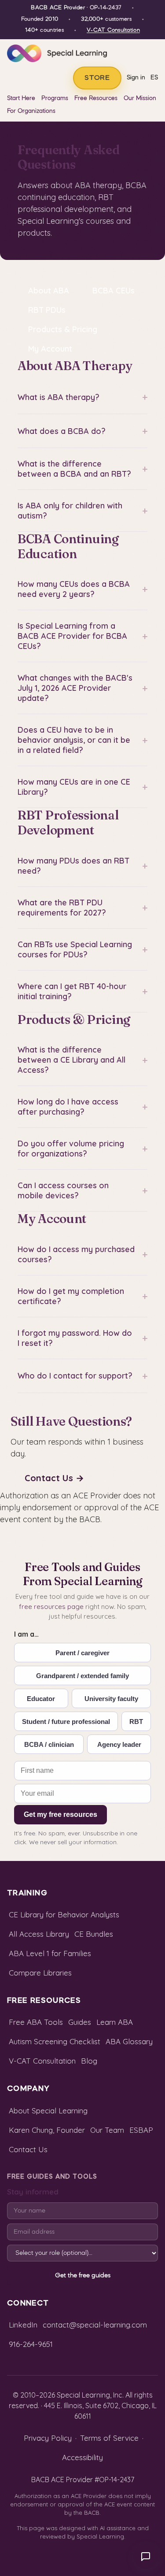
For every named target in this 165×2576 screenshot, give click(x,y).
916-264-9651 (31, 2344)
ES (154, 78)
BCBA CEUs (114, 291)
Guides (80, 2022)
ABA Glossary (129, 2041)
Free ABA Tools (36, 2022)
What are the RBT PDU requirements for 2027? (82, 908)
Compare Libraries (40, 1973)
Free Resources (96, 98)
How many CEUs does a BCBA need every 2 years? (82, 589)
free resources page (51, 1607)
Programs (55, 98)
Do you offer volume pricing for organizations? (82, 1149)
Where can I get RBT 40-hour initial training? (82, 991)
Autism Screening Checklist (55, 2041)
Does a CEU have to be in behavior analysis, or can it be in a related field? (82, 740)
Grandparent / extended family (82, 1676)
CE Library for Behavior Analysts (64, 1914)
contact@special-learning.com (95, 2325)
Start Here (21, 98)
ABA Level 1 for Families (50, 1953)
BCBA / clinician (49, 1744)
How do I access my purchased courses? (82, 1254)
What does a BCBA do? (82, 431)
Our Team (107, 2130)
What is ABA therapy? (82, 397)
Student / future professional (66, 1722)
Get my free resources (60, 1814)
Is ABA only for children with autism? (82, 511)
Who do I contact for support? (82, 1376)
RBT (136, 1722)
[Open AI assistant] (146, 2557)
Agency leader (119, 1744)
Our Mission (140, 98)
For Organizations (31, 111)
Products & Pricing (63, 329)
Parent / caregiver (82, 1653)
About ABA (49, 291)
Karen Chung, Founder (47, 2130)
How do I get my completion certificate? (82, 1296)
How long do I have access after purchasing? (82, 1107)
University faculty (111, 1699)
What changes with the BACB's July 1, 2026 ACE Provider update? (82, 688)
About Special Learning (48, 2111)
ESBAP (141, 2130)
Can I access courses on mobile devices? (82, 1190)
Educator (41, 1699)
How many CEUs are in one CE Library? (82, 787)
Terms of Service (109, 2438)
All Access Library (39, 1934)
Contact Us (28, 2149)
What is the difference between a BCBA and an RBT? (82, 469)
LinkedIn (23, 2325)
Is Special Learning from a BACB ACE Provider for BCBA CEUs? (82, 636)
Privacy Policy (48, 2438)
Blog (89, 2061)
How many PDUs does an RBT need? (82, 866)
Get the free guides (83, 2276)
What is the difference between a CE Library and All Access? (82, 1060)
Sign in (136, 78)
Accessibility (82, 2457)
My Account (50, 349)
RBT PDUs (47, 310)
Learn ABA (115, 2022)
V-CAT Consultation (113, 30)
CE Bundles (94, 1934)
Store (97, 78)
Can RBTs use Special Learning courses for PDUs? (82, 949)
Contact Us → (54, 1478)
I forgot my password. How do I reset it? (82, 1338)
